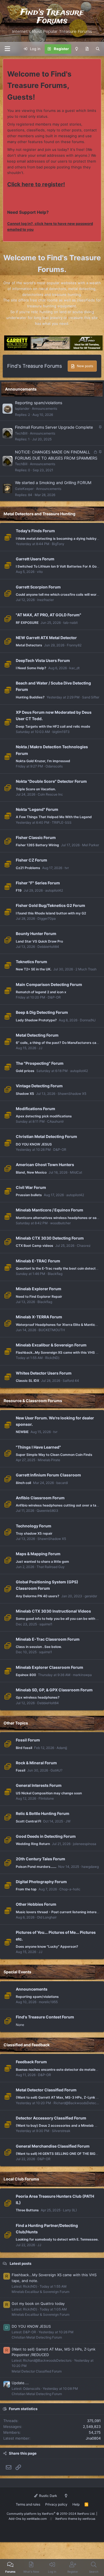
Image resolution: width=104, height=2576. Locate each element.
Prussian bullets (29, 1195)
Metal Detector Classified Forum (46, 2090)
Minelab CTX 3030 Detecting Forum (50, 1238)
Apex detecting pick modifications (44, 1116)
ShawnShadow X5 (72, 1094)
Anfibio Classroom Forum (40, 1498)
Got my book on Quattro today (38, 2303)
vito (40, 572)
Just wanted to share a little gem (42, 1561)
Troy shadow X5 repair (34, 1533)
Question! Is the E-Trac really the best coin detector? (58, 1268)
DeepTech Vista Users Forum (43, 660)
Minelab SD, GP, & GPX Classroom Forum (54, 1690)
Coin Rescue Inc (50, 794)
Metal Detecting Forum (37, 1035)
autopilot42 (54, 890)
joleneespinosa (85, 1844)
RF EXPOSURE (27, 623)
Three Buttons (27, 2210)
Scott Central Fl (28, 1821)
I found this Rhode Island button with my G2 (51, 913)
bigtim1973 (61, 732)
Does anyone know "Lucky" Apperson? (47, 1946)
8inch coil (23, 1483)
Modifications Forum (35, 1109)
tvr (67, 868)
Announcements (21, 389)
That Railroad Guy (51, 1567)
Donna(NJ (88, 1020)
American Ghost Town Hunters (45, 1165)
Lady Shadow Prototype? (36, 1020)
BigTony (58, 544)
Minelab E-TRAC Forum (38, 1261)
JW (68, 1821)
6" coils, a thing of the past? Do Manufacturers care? (59, 1043)
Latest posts (21, 2263)
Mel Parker (91, 845)
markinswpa (82, 1675)
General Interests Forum (39, 1785)
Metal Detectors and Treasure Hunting (40, 514)
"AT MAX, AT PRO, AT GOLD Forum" (49, 615)
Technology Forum (34, 1526)
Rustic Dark (48, 2496)
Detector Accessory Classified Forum (51, 2118)
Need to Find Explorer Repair (39, 1296)
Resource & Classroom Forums (33, 1401)
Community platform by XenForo (51, 2514)
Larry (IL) (70, 2210)
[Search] (98, 49)
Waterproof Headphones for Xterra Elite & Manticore (58, 1325)
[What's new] (87, 49)
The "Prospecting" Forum (40, 1063)
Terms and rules (28, 2504)
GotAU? (56, 1770)
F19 (19, 890)
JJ (40, 1048)
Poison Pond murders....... (36, 1867)
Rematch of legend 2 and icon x (41, 992)
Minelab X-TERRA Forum (39, 1317)
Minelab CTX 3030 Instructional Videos (53, 1611)
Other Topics (16, 1723)
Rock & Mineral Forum (36, 1763)
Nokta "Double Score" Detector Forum (51, 781)
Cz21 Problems (28, 868)
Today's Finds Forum (35, 531)
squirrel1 (46, 1624)
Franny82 (74, 645)
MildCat (76, 1172)
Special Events (17, 1972)
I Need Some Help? (31, 668)
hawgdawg (90, 1867)
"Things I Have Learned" (38, 1447)
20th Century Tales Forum (40, 1859)
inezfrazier (45, 600)
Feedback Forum (31, 2062)
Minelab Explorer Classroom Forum (50, 1667)
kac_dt (74, 668)
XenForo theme (66, 2519)
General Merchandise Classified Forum (53, 2146)
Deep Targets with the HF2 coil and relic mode (53, 726)
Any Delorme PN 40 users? (38, 1596)
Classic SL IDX (27, 1381)
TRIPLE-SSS (62, 822)
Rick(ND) (52, 1358)
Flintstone (46, 1798)
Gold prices (25, 1071)
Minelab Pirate (49, 1460)
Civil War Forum (31, 1187)
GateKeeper (24, 489)
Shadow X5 (25, 1094)
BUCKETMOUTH (52, 1330)
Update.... (20, 2383)
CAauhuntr (55, 1121)
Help (76, 2504)
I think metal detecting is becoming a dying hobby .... (58, 538)
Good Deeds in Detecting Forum (46, 1836)
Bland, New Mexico (31, 1172)
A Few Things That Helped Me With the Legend (54, 817)
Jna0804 (93, 2438)
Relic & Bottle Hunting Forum (43, 1813)
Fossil (21, 1770)
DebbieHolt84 (48, 947)
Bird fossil (24, 1748)
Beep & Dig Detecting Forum (42, 1012)
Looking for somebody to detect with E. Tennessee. (57, 2239)
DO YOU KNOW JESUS (34, 1144)
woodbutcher (60, 1223)
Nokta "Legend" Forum (37, 809)
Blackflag (55, 1274)
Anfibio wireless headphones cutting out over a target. (60, 1505)
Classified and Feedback (27, 2045)
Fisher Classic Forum (36, 837)
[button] (7, 49)
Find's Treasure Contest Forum (45, 2017)
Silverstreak (61, 2131)
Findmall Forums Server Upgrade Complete (54, 427)
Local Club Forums (21, 2179)
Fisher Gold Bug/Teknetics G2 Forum (50, 905)
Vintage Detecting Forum (39, 1086)
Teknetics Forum (31, 962)
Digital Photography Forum (41, 1882)
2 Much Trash (86, 969)
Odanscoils (54, 766)
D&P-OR (54, 997)
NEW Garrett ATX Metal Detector (46, 638)
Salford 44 (71, 1381)
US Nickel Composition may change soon (49, 1793)
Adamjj (62, 1748)
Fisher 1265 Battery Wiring (37, 845)
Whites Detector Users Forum (44, 1373)
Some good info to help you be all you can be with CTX (59, 1619)
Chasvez (84, 1246)
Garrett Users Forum (35, 559)
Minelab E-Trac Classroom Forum (48, 1639)
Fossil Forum (28, 1740)
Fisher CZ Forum (31, 860)
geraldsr (91, 1596)
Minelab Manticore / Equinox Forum (50, 1210)
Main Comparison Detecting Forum (49, 984)
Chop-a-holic (70, 1889)
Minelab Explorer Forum (39, 1289)
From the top (26, 1889)
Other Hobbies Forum (36, 1904)
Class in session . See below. (39, 1647)
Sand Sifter (91, 697)
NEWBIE (22, 1432)
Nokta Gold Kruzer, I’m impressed (43, 761)
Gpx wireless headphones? (38, 1697)
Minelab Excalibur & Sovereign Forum (51, 1345)
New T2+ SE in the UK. (34, 969)
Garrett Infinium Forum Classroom (48, 1475)
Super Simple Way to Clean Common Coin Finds (54, 1455)
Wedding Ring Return (33, 1844)
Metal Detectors (29, 645)
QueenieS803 (47, 1511)
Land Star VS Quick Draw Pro (39, 941)
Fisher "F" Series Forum (38, 883)
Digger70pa (47, 918)
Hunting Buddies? (30, 697)
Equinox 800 (26, 1675)
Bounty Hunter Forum (36, 934)
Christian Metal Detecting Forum (46, 1136)
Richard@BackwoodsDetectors (78, 2103)
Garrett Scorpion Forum (38, 587)
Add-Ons (15, 2519)
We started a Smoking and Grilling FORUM (53, 483)
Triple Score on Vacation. (36, 789)
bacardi (62, 1483)
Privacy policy (56, 2504)
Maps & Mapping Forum (38, 1554)
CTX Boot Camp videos (35, 1246)
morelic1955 (48, 2002)
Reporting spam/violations (39, 403)
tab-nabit (70, 623)
